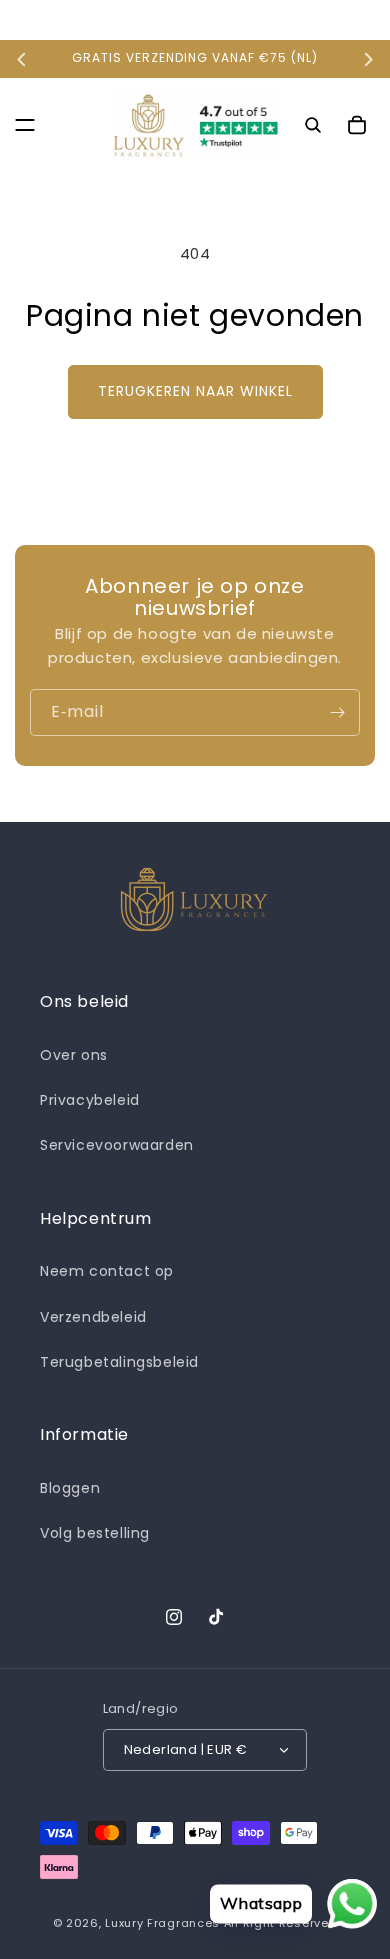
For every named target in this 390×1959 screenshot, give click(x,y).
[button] (25, 125)
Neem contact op (107, 1271)
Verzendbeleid (93, 1317)
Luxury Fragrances (162, 1923)
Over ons (74, 1055)
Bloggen (70, 1488)
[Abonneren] (337, 712)
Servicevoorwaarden (117, 1145)
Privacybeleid (90, 1100)
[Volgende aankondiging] (368, 59)
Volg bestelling (95, 1533)
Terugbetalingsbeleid (119, 1362)
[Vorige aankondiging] (22, 59)
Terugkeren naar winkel (195, 391)
